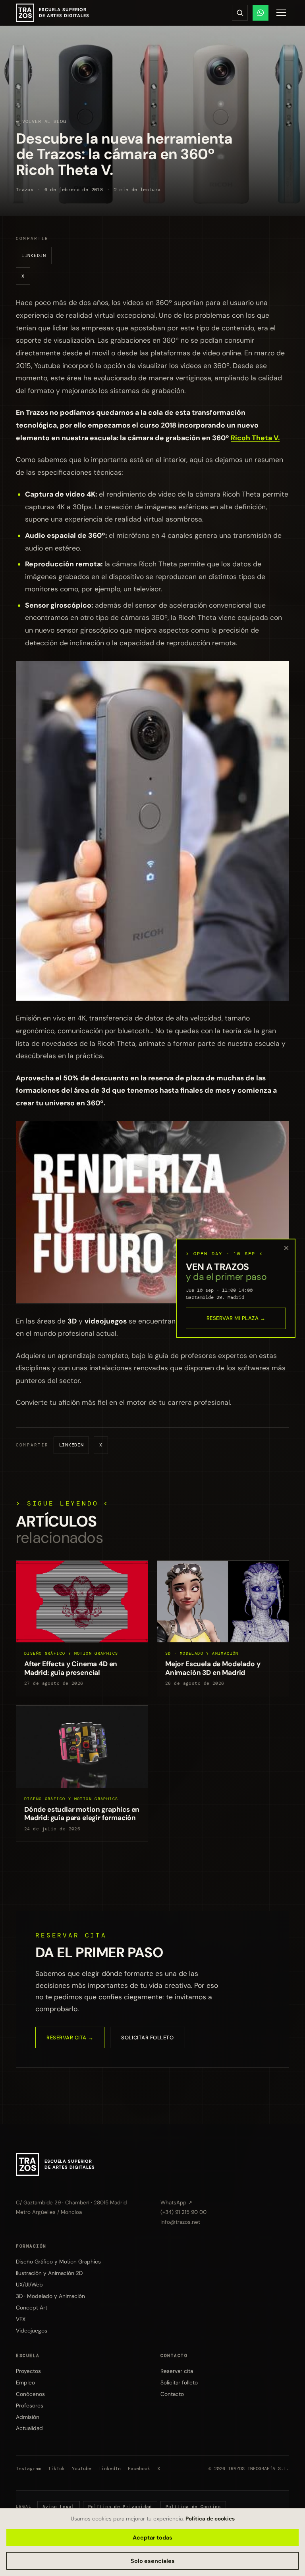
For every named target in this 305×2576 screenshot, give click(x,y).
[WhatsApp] (261, 13)
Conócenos (30, 2394)
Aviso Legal (59, 2507)
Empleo (25, 2382)
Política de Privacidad (120, 2507)
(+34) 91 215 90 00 (183, 2212)
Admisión (28, 2417)
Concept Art (32, 2307)
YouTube (82, 2469)
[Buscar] (240, 13)
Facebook (139, 2469)
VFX (21, 2319)
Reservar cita (177, 2371)
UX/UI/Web (29, 2284)
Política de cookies (210, 2519)
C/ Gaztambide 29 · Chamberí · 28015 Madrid (71, 2203)
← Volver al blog (41, 121)
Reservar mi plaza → (236, 1318)
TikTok (56, 2469)
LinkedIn (34, 255)
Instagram (28, 2469)
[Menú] (281, 13)
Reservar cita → (70, 2038)
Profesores (30, 2405)
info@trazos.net (180, 2222)
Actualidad (29, 2428)
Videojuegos (32, 2330)
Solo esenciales (153, 2561)
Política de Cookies (193, 2507)
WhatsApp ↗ (176, 2203)
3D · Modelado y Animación (50, 2296)
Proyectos (28, 2371)
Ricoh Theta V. (255, 438)
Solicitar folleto (147, 2038)
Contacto (172, 2394)
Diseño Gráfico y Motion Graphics (58, 2261)
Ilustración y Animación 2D (49, 2273)
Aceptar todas (152, 2538)
